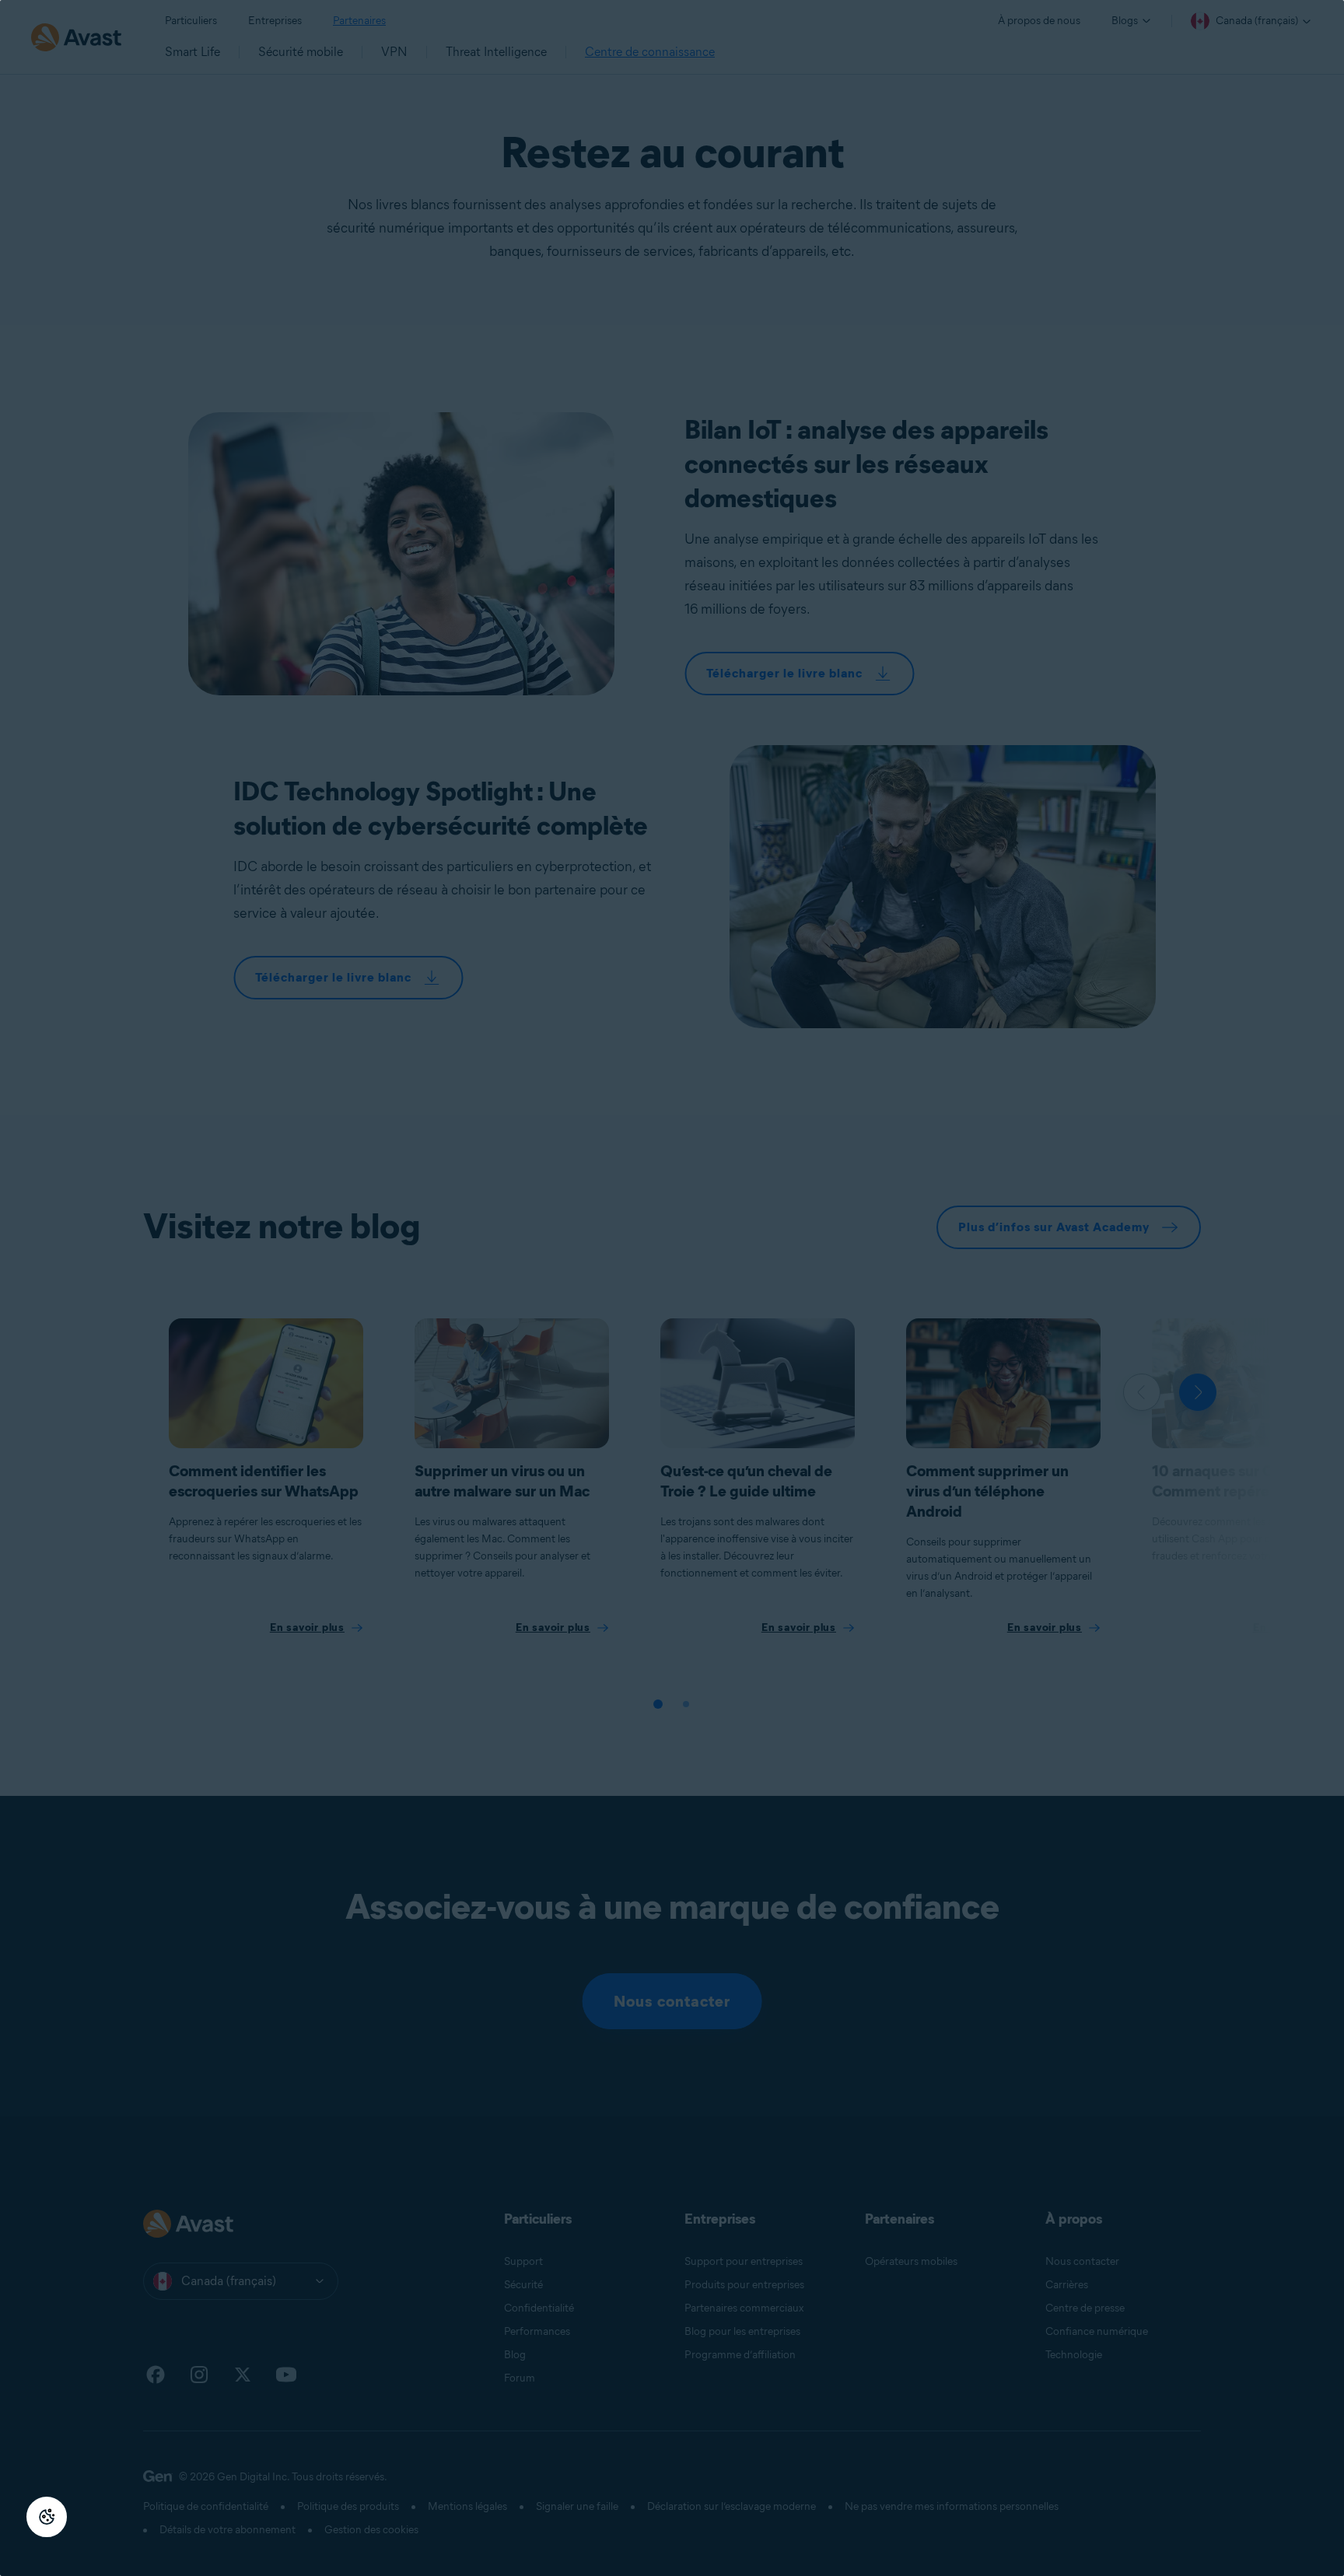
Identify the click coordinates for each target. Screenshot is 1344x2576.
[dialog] (672, 1288)
